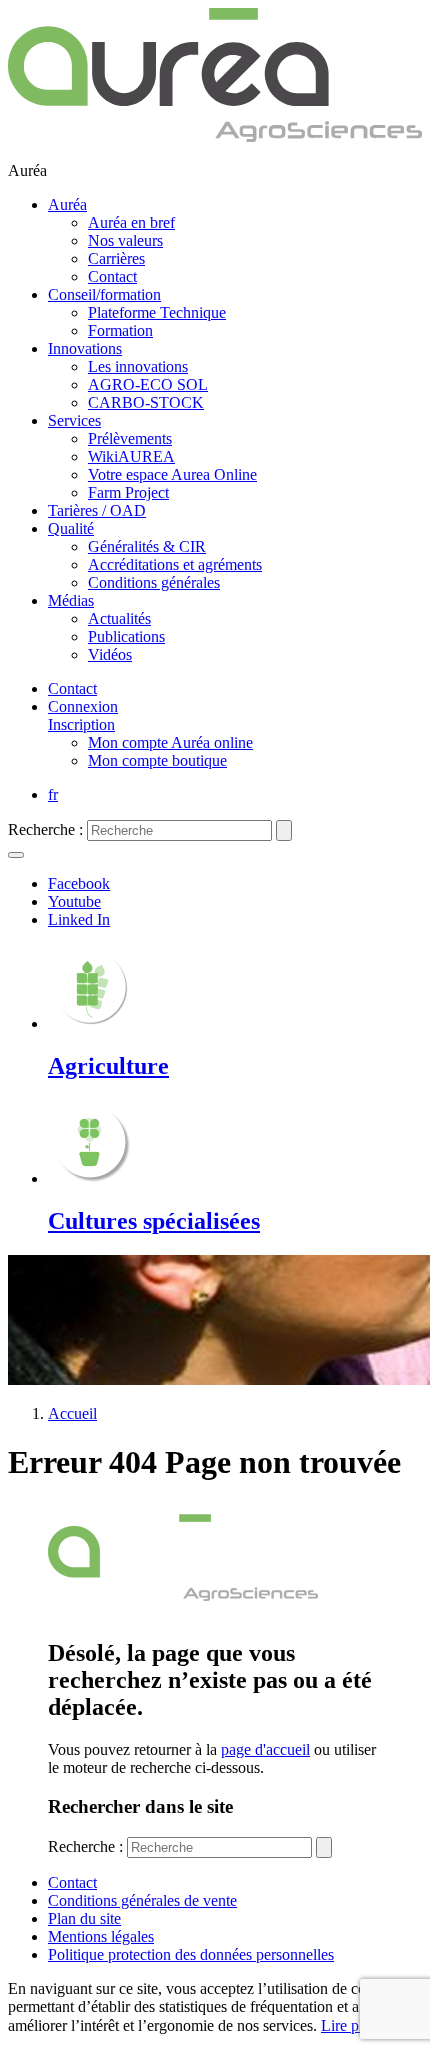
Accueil (72, 1413)
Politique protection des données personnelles (191, 1954)
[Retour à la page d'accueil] (215, 136)
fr (53, 794)
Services (74, 420)
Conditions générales (154, 582)
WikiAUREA (131, 456)
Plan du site (84, 1918)
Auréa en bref (131, 222)
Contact (112, 276)
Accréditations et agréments (175, 564)
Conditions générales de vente (142, 1900)
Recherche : (45, 829)
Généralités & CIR (147, 546)
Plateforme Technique (157, 312)
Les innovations (138, 366)
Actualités (119, 618)
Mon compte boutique (157, 760)
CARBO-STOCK (146, 402)
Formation (120, 330)
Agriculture (108, 1066)
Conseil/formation (104, 294)
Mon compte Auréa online (170, 742)
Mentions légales (101, 1936)
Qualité (71, 528)
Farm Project (128, 492)
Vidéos (110, 654)
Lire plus (349, 2025)
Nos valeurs (125, 240)
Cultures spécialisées (154, 1221)
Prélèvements (130, 438)
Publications (126, 636)
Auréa (67, 204)
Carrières (116, 258)
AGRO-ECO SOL (148, 384)
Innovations (85, 348)
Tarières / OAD (97, 510)
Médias (71, 600)
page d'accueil (265, 1749)
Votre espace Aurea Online (172, 474)
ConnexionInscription (83, 715)
